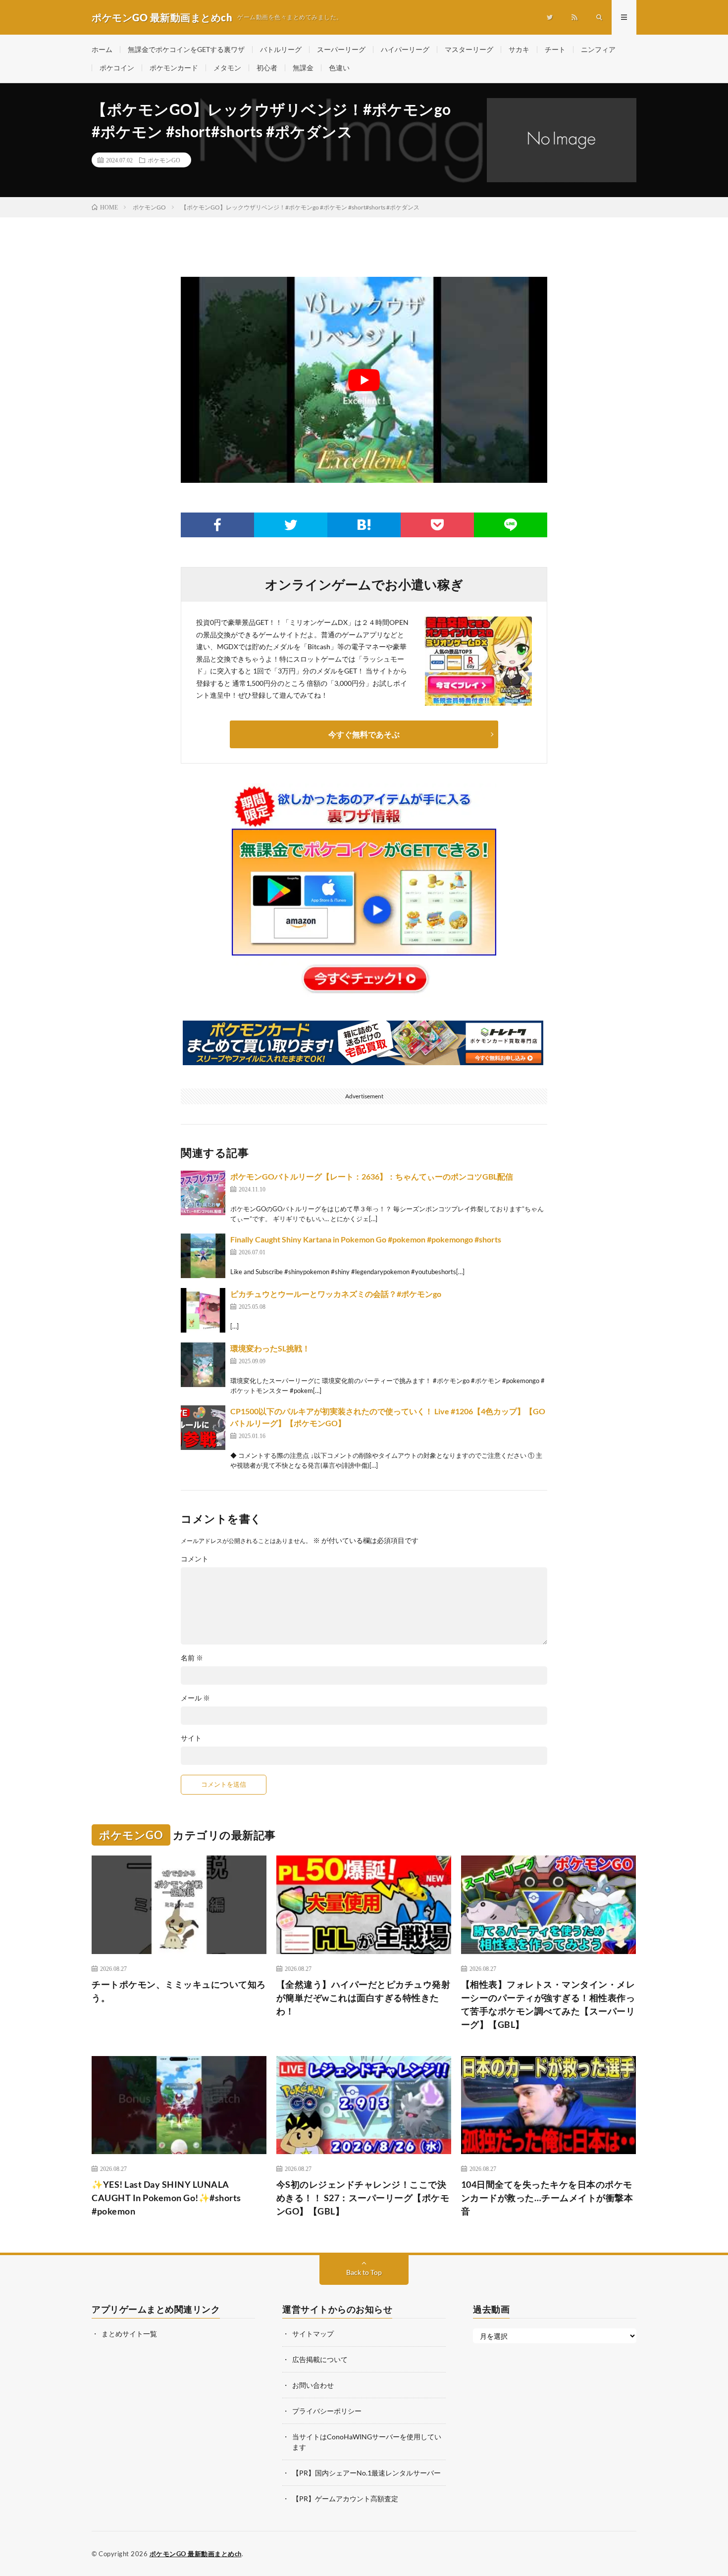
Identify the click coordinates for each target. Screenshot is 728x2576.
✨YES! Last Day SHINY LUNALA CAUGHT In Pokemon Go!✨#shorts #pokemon (166, 2198)
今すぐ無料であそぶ (364, 734)
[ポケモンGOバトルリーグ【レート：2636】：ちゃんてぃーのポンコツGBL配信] (203, 1193)
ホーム (102, 49)
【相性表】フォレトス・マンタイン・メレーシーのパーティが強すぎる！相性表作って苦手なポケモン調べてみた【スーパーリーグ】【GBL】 (548, 2004)
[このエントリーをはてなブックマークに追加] (364, 525)
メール (195, 1698)
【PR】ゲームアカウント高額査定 (345, 2499)
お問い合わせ (313, 2385)
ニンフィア (598, 49)
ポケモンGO (164, 160)
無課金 (303, 68)
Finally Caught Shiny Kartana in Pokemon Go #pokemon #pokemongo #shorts (366, 1239)
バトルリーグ (281, 49)
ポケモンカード (174, 68)
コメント (195, 1559)
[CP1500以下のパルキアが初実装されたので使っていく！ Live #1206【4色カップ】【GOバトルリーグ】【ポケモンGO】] (203, 1428)
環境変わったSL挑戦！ (270, 1348)
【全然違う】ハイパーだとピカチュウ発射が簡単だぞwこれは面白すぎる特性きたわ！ (364, 1998)
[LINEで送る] (511, 525)
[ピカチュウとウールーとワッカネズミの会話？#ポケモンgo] (203, 1310)
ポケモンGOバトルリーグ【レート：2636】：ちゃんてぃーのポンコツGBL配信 (372, 1176)
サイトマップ (313, 2334)
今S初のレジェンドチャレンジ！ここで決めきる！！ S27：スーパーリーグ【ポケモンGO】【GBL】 (363, 2198)
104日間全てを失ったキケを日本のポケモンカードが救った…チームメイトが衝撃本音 (547, 2198)
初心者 (267, 68)
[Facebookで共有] (217, 525)
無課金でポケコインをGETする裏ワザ (186, 49)
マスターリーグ (469, 49)
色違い (339, 68)
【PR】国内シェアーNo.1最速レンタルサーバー (366, 2473)
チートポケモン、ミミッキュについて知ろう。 (179, 1991)
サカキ (519, 49)
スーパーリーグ (341, 49)
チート (555, 49)
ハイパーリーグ (405, 49)
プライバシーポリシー (327, 2411)
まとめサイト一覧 (129, 2334)
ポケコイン (117, 68)
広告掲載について (320, 2359)
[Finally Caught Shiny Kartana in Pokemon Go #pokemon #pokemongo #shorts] (203, 1256)
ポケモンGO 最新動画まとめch (196, 2554)
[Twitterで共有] (291, 525)
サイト (191, 1738)
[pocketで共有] (437, 525)
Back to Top (364, 2272)
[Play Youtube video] (364, 380)
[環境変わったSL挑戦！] (203, 1365)
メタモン (227, 68)
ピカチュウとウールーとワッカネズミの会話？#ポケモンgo (336, 1294)
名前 (192, 1658)
